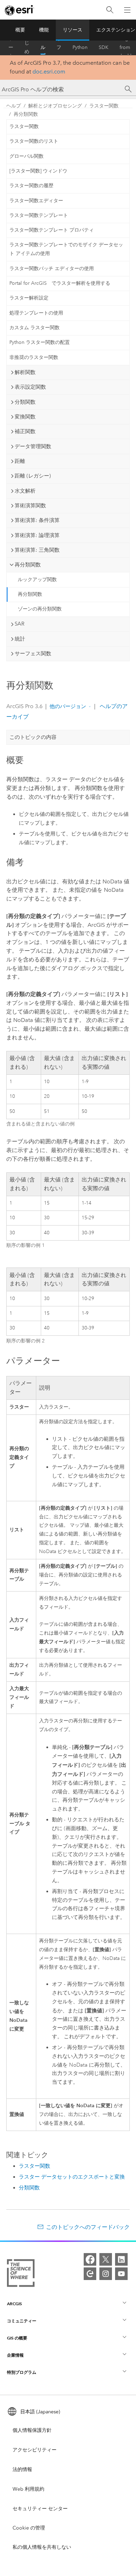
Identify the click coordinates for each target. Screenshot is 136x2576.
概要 (20, 30)
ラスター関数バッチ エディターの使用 (52, 269)
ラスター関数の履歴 (31, 186)
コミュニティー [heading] (22, 2321)
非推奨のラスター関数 (34, 357)
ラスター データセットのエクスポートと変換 (72, 2177)
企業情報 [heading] (15, 2355)
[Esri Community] (90, 2274)
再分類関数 (26, 114)
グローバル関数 (27, 156)
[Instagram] (106, 2274)
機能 (44, 30)
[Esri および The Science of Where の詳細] (21, 2274)
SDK (104, 47)
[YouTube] (121, 2274)
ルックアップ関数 (37, 580)
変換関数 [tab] (25, 417)
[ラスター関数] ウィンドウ (38, 171)
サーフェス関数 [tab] (33, 654)
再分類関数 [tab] (28, 565)
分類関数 (29, 2188)
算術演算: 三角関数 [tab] (37, 550)
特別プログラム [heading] (22, 2372)
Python (80, 47)
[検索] (110, 10)
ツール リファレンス (59, 48)
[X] (106, 2259)
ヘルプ (43, 48)
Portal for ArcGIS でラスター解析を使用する (60, 283)
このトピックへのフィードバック (88, 2227)
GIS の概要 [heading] (17, 2338)
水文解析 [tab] (25, 491)
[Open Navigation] (127, 10)
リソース (73, 30)
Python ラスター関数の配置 (40, 342)
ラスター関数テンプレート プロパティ (52, 230)
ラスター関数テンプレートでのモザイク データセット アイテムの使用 (66, 249)
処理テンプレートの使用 (36, 313)
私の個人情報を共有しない (42, 2547)
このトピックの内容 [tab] (33, 737)
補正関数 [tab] (25, 431)
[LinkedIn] (121, 2259)
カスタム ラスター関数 (35, 328)
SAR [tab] (20, 624)
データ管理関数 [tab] (33, 446)
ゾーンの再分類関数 (40, 609)
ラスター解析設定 (29, 298)
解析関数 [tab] (25, 372)
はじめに (27, 48)
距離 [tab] (20, 461)
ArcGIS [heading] (14, 2304)
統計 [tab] (20, 639)
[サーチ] (128, 89)
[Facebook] (90, 2259)
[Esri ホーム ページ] (20, 10)
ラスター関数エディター (36, 201)
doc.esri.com (49, 72)
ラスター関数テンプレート (39, 215)
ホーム (11, 48)
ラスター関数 (104, 106)
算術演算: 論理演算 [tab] (37, 535)
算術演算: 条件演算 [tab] (37, 520)
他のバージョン (68, 706)
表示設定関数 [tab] (30, 387)
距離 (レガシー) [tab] (33, 476)
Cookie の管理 (29, 2528)
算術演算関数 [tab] (30, 506)
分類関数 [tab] (25, 402)
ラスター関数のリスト (34, 141)
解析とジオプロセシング (55, 106)
